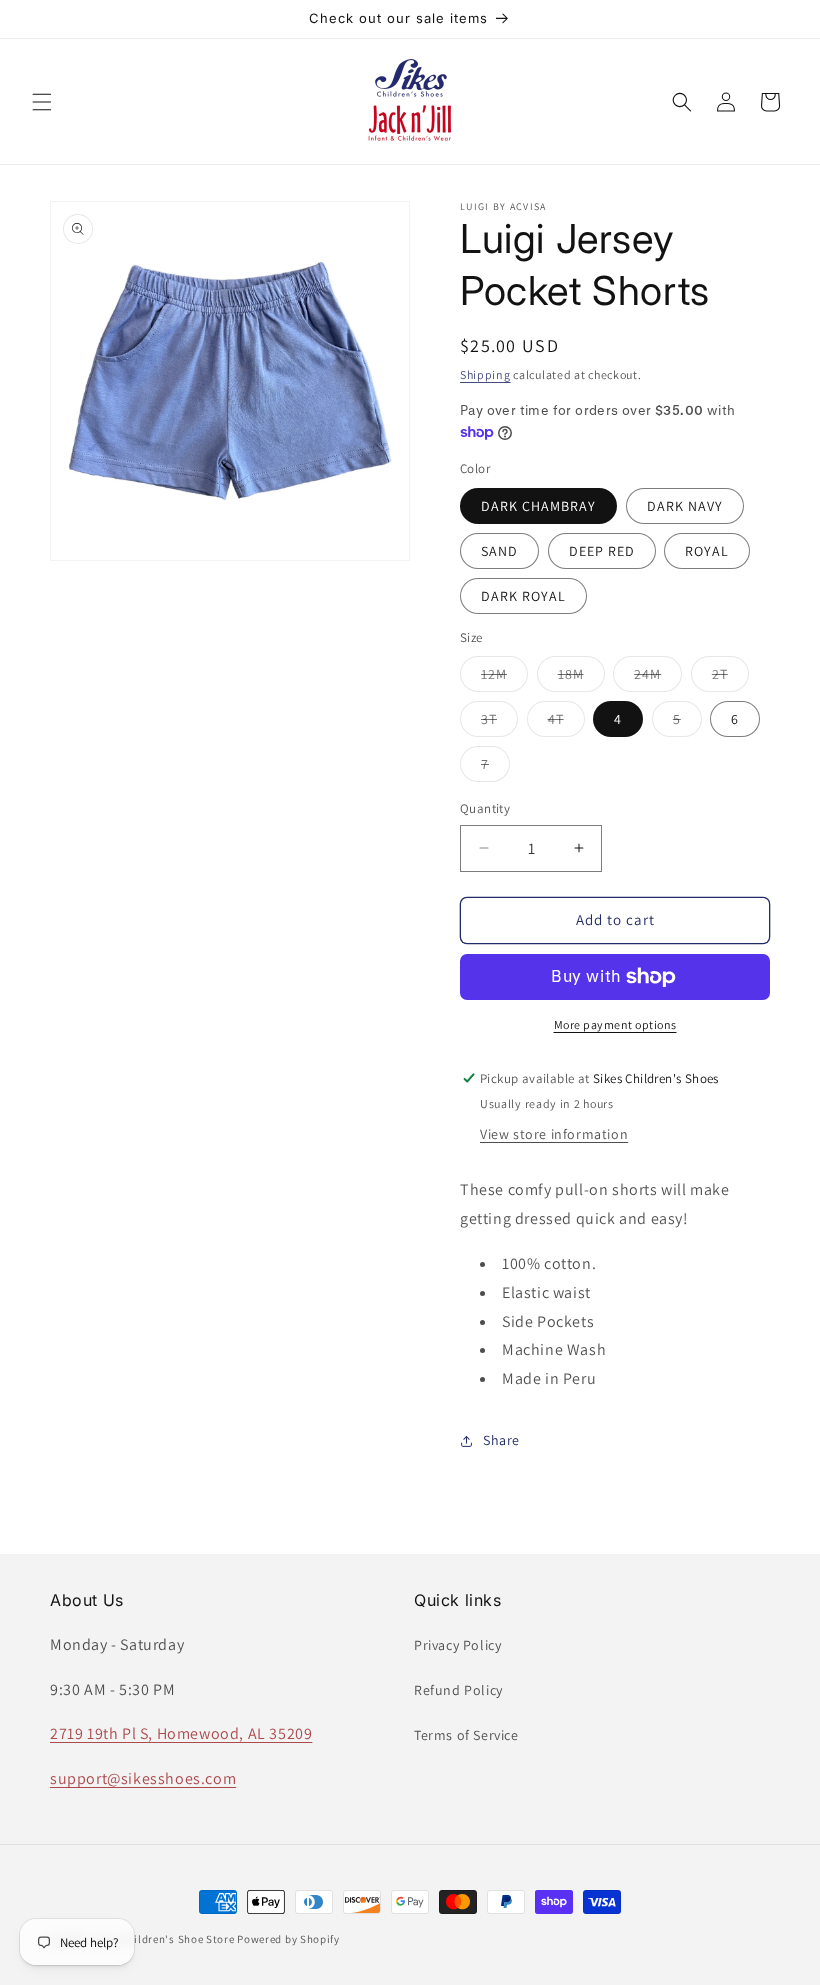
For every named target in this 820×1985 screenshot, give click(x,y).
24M (658, 678)
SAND (499, 551)
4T (566, 723)
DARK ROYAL (523, 596)
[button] (42, 102)
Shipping (485, 374)
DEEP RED (602, 551)
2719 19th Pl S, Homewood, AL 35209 (181, 1733)
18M (581, 678)
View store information (554, 1134)
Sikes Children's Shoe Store (163, 1939)
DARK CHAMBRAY (538, 506)
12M (504, 678)
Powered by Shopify (288, 1939)
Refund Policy (458, 1690)
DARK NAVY (685, 506)
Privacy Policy (457, 1645)
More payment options (615, 1024)
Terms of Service (466, 1735)
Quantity (485, 808)
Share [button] (501, 1440)
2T (730, 678)
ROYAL (707, 551)
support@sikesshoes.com (143, 1778)
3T (499, 723)
